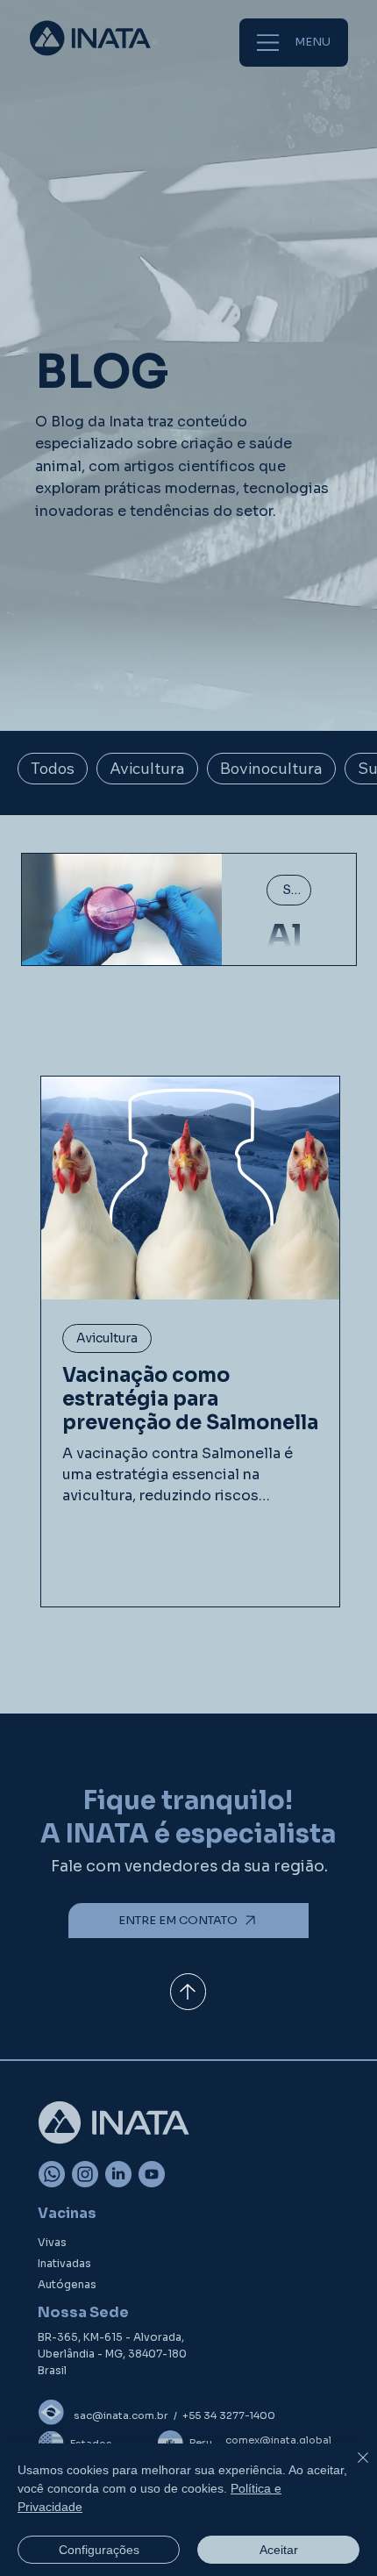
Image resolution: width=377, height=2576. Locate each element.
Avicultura (107, 1338)
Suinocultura (297, 890)
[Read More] (188, 1992)
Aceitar (279, 2550)
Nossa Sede (83, 2312)
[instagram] (85, 2174)
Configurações (99, 2550)
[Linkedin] (118, 2174)
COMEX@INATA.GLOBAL (278, 2440)
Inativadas (64, 2263)
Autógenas (67, 2284)
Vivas (52, 2242)
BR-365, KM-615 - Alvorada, (111, 2337)
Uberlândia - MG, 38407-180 (112, 2354)
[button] (188, 1921)
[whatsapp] (52, 2174)
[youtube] (152, 2174)
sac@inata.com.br (121, 2415)
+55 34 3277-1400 (229, 2415)
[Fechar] (352, 2468)
